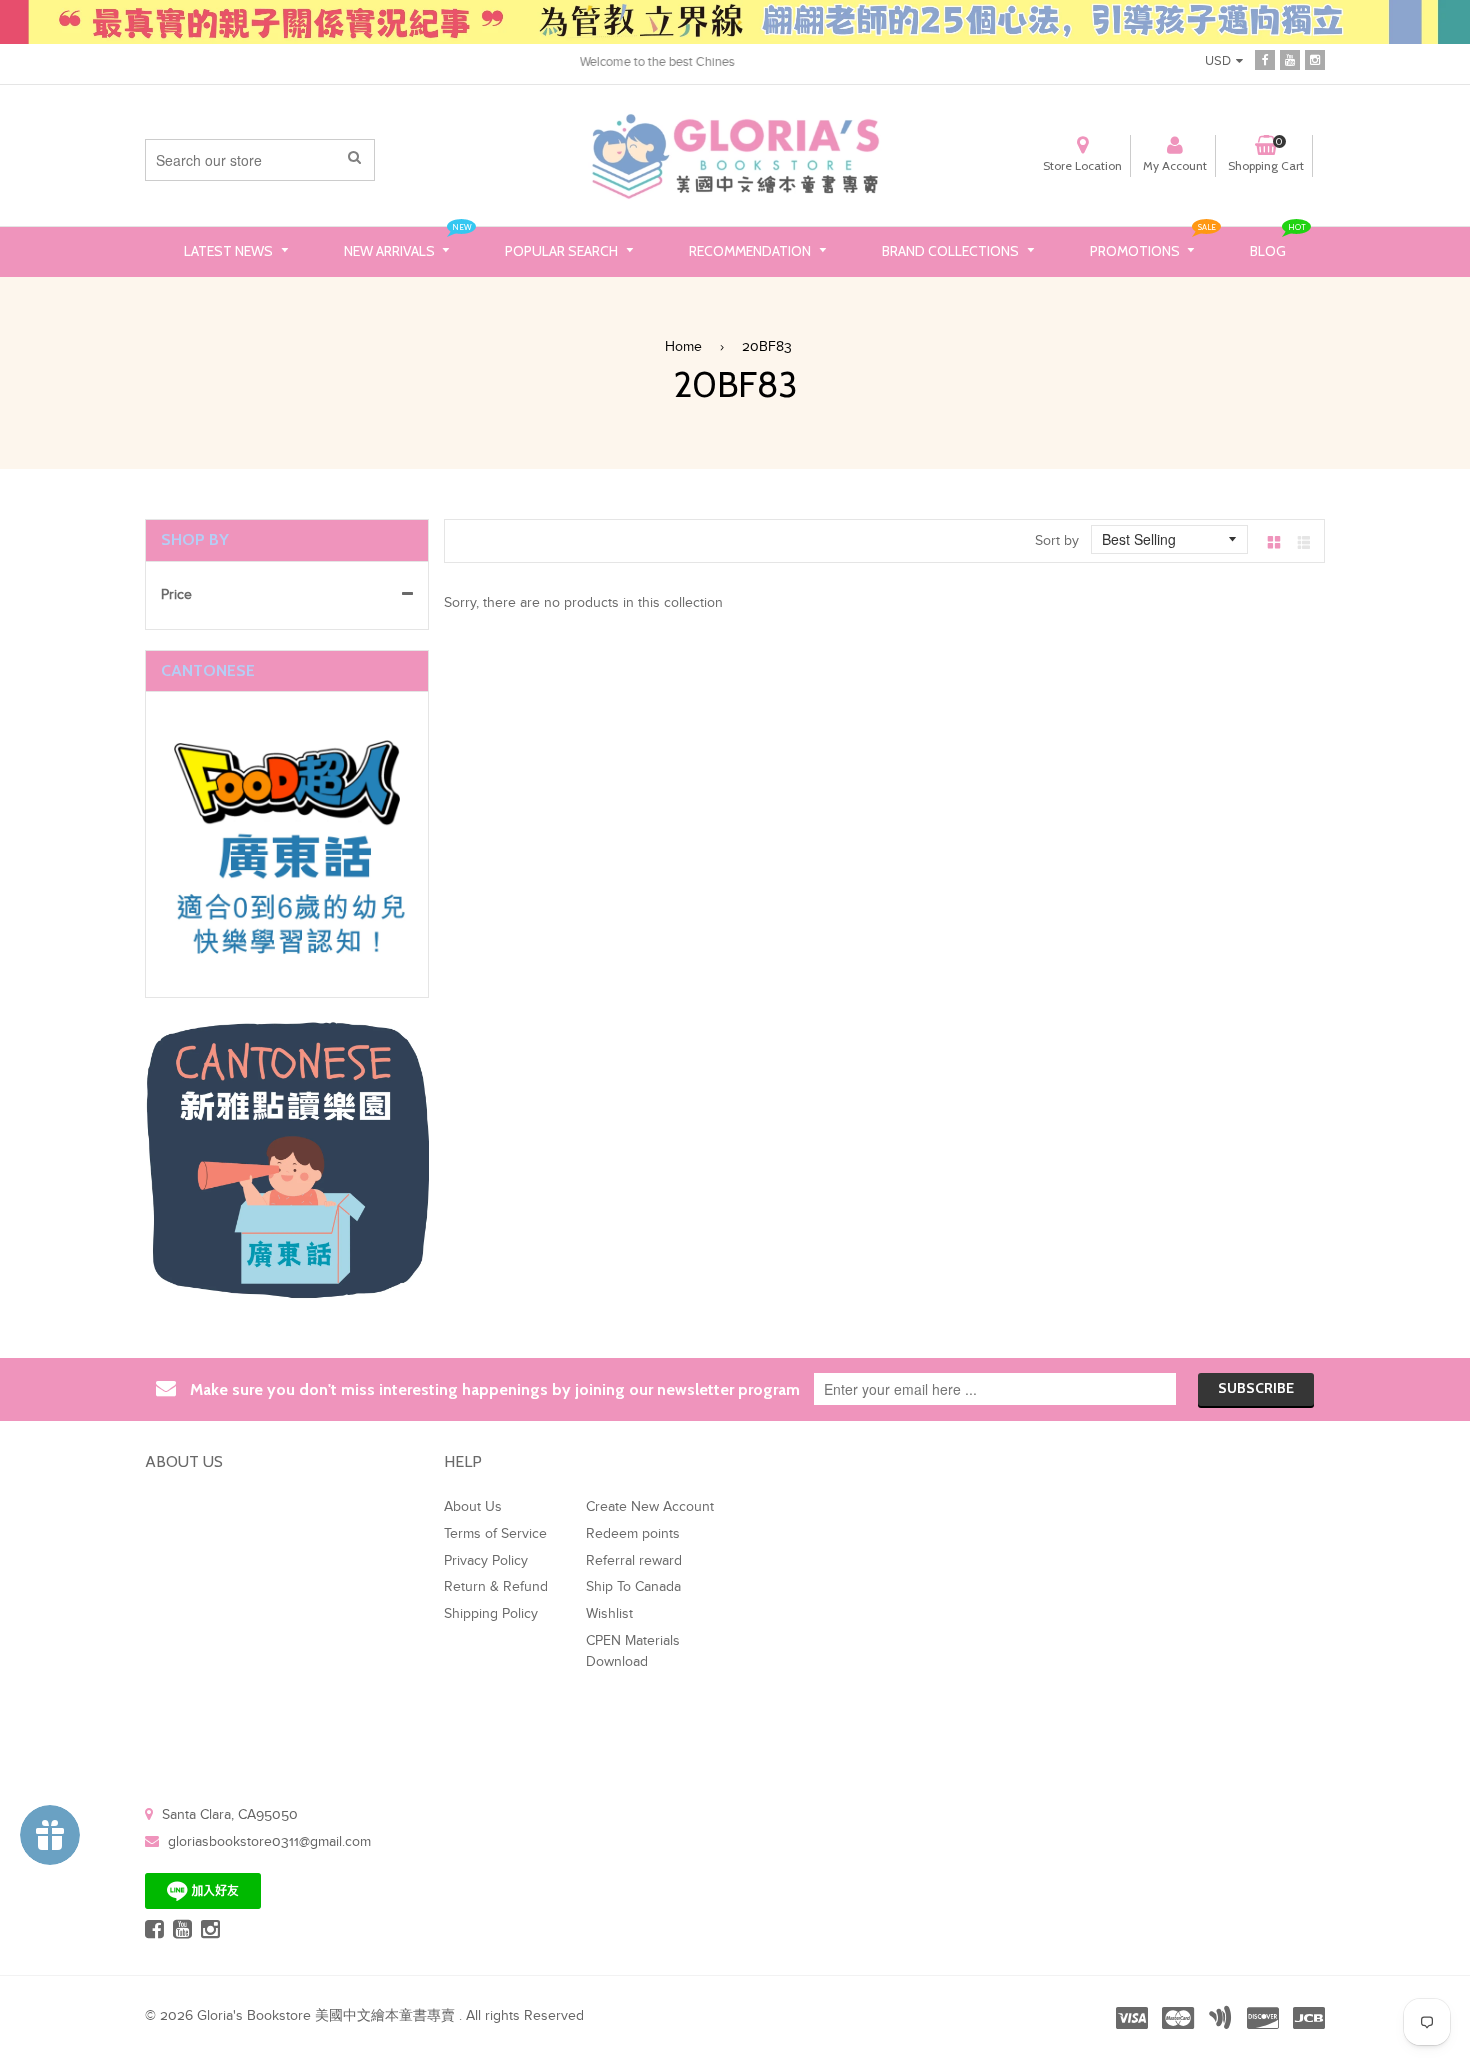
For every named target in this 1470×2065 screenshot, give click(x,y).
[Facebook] (1265, 60)
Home (683, 347)
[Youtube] (1290, 60)
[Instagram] (1315, 60)
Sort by (1057, 541)
